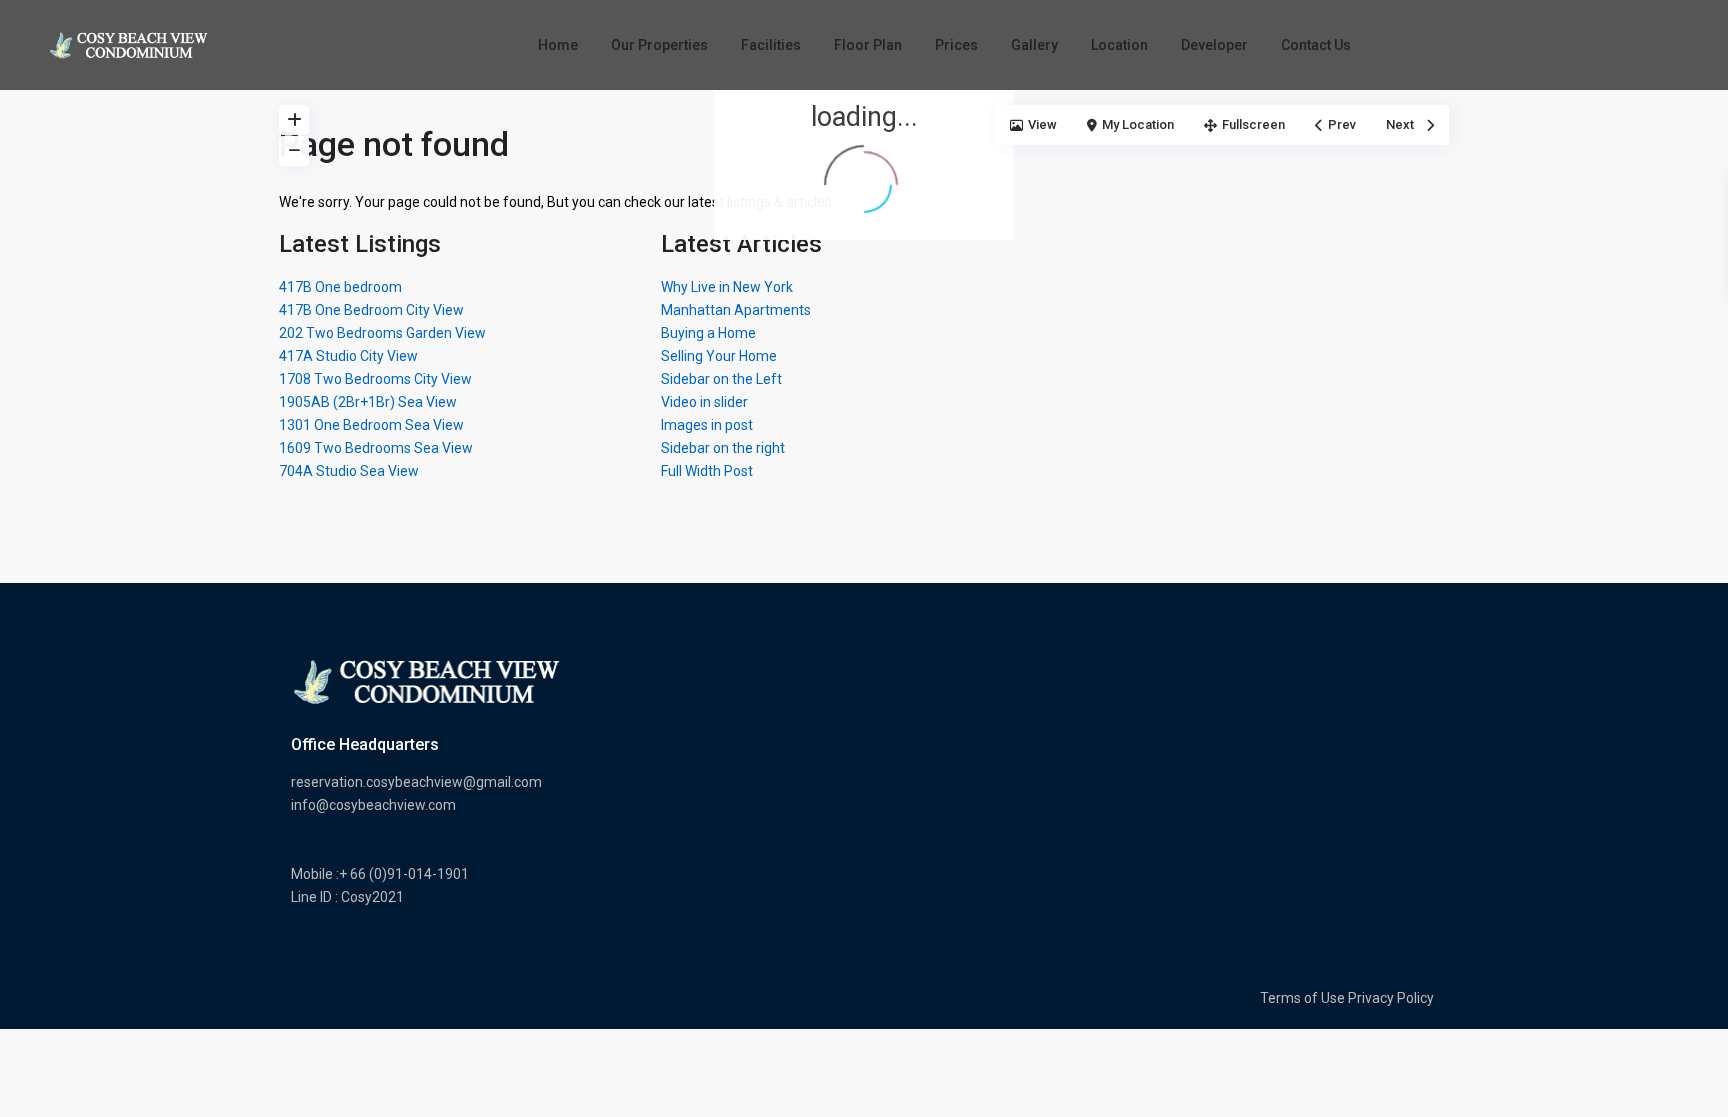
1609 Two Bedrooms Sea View (376, 448)
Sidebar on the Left (721, 379)
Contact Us (1316, 45)
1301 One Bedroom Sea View (371, 425)
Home (558, 45)
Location (1119, 45)
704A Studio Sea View (349, 471)
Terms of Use (1302, 998)
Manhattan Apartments (736, 310)
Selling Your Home (719, 356)
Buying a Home (708, 333)
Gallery (1034, 45)
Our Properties (659, 45)
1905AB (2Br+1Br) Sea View (368, 402)
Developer (1214, 45)
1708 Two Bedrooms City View (375, 379)
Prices (956, 45)
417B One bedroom (340, 287)
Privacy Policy (1391, 998)
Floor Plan (868, 45)
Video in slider (704, 402)
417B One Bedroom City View (371, 310)
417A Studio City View (348, 356)
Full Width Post (707, 471)
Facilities (771, 45)
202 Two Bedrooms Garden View (382, 333)
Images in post (707, 425)
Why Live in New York (727, 287)
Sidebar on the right (723, 448)
